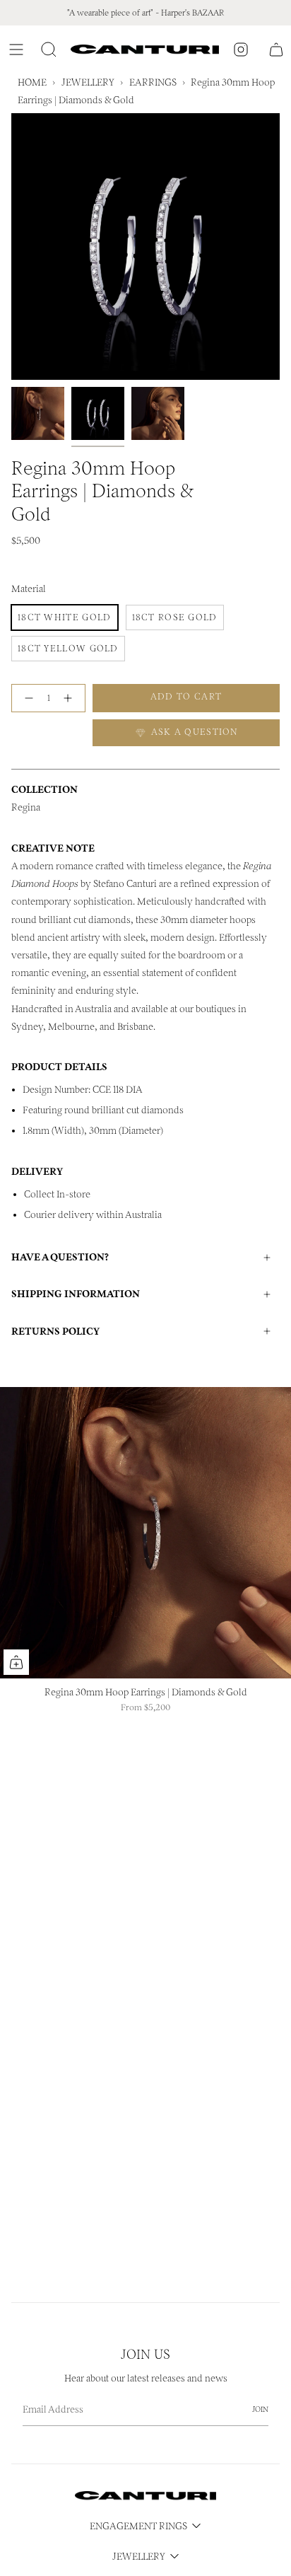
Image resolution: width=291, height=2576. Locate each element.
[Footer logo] (145, 2496)
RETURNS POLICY (55, 1331)
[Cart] (276, 50)
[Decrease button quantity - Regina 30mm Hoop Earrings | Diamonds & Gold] (26, 698)
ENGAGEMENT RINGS (138, 2526)
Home (32, 82)
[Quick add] (16, 1662)
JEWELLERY (88, 82)
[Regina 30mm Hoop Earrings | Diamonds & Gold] (145, 1533)
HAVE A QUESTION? (60, 1257)
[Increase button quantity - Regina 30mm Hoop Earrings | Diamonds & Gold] (71, 698)
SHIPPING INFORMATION (76, 1294)
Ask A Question (193, 732)
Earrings (153, 82)
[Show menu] (18, 50)
